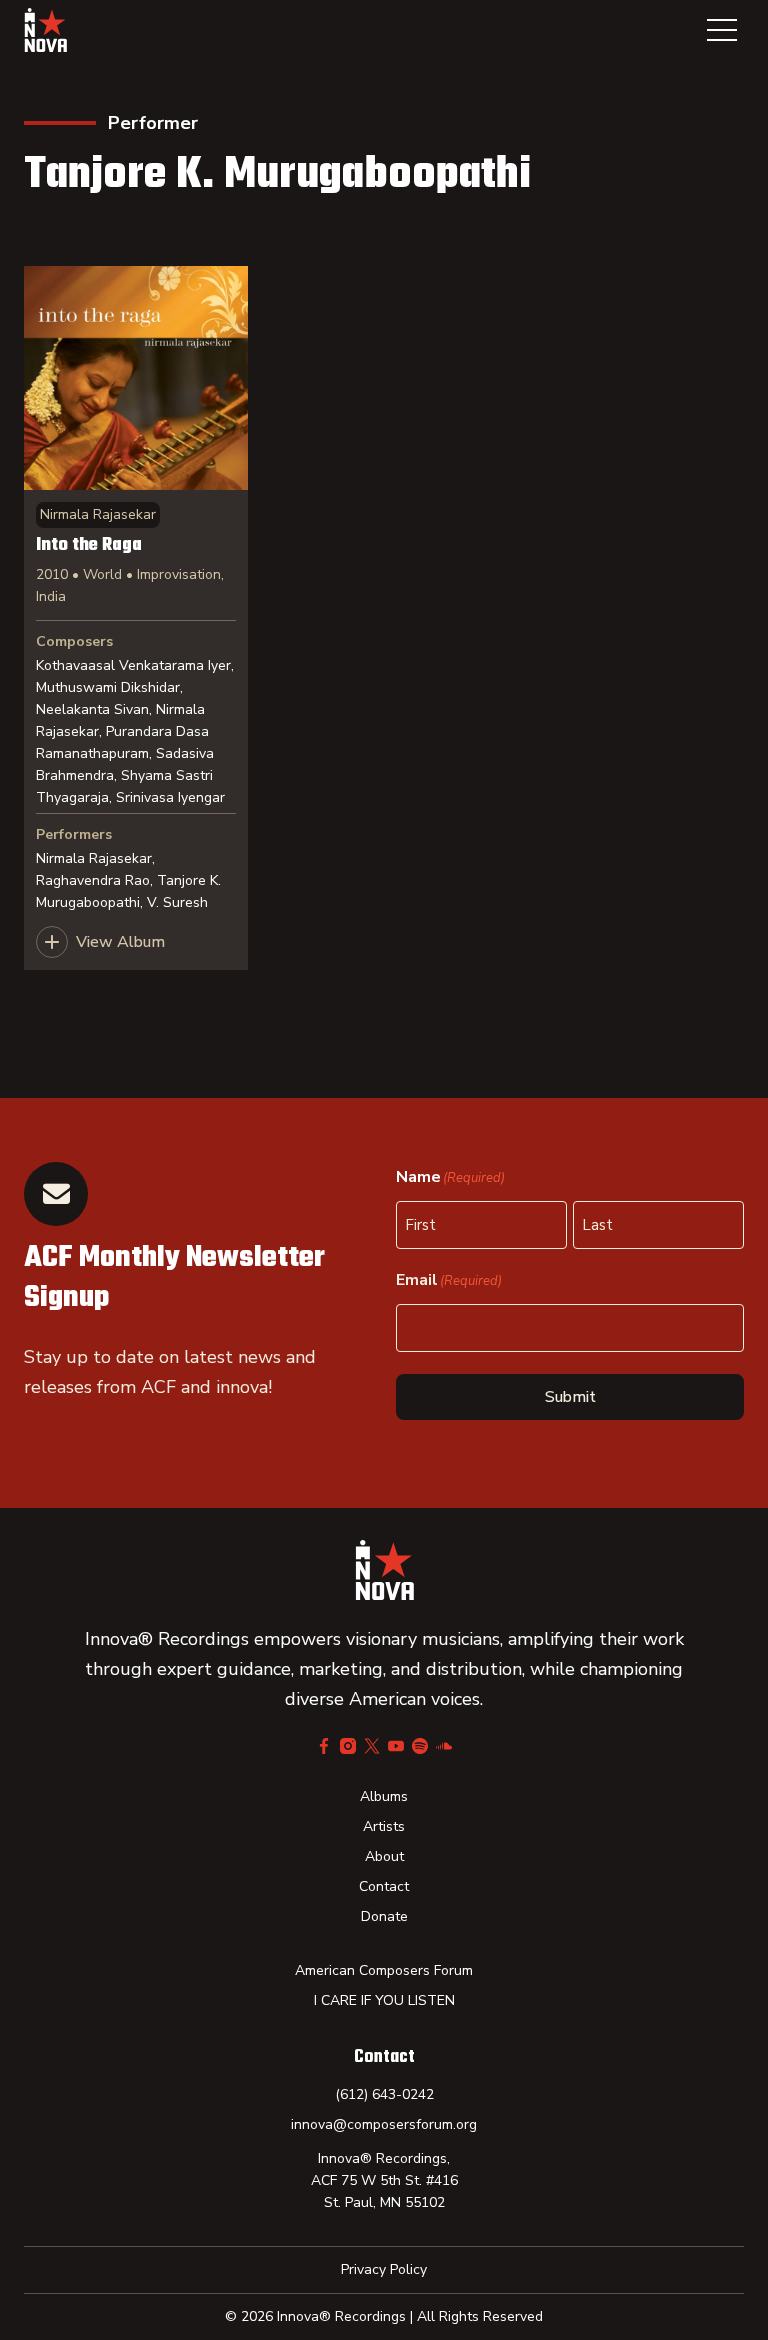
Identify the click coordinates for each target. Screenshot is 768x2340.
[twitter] (372, 1746)
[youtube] (396, 1746)
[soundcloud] (444, 1746)
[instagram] (348, 1746)
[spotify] (420, 1746)
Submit (570, 1397)
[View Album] (136, 618)
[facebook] (324, 1746)
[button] (722, 30)
